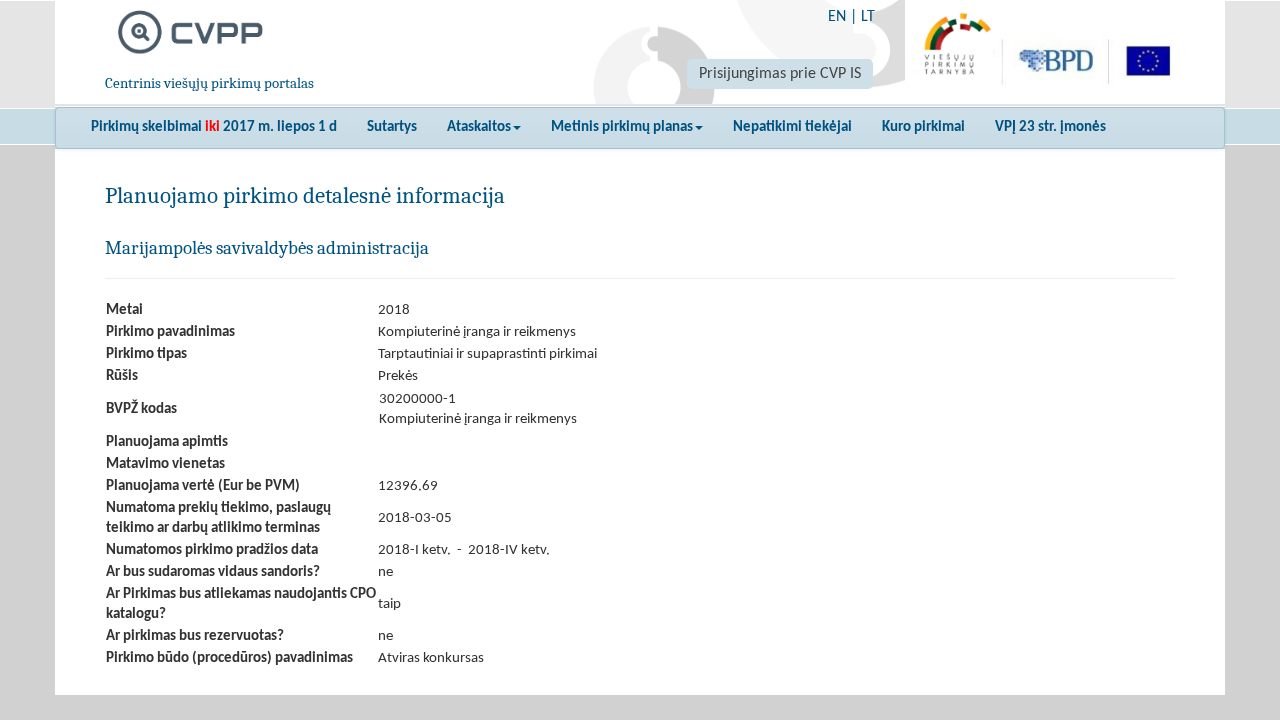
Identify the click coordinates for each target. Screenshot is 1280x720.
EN (837, 17)
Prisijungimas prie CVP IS (780, 74)
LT (868, 17)
